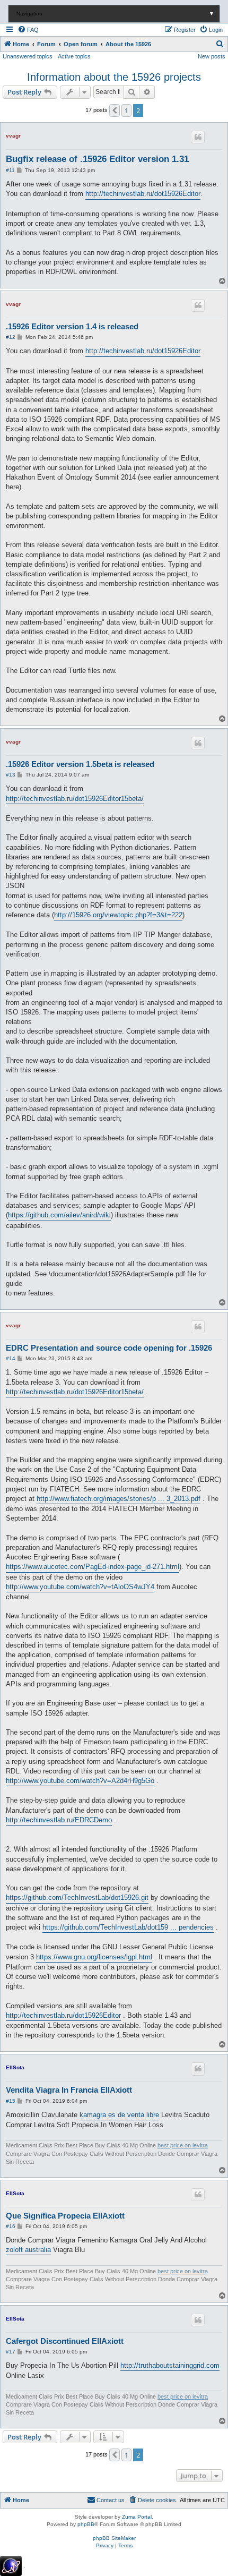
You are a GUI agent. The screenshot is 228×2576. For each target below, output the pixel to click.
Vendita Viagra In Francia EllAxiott (69, 2090)
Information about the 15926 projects (114, 77)
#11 (10, 170)
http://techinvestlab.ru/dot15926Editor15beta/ (75, 799)
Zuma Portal (137, 2517)
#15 (11, 2101)
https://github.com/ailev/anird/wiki (59, 1215)
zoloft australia (28, 2250)
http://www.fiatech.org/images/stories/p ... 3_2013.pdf (119, 1499)
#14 (11, 1358)
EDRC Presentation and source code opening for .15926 (109, 1348)
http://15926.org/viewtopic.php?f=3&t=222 (118, 915)
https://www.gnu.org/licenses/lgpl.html (94, 1957)
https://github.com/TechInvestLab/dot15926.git (77, 1897)
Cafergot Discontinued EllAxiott (65, 2341)
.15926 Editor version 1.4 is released (72, 326)
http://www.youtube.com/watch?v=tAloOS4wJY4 (80, 1587)
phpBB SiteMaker (114, 2538)
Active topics (74, 56)
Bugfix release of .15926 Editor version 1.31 (97, 159)
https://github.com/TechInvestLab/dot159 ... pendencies (128, 1927)
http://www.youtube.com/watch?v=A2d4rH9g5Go (80, 1781)
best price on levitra (183, 2145)
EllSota (15, 2067)
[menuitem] (28, 30)
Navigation (115, 14)
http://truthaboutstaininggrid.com (170, 2365)
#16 (11, 2226)
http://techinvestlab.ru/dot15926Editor (143, 194)
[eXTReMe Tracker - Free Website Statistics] (11, 2566)
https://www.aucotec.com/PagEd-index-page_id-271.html (93, 1567)
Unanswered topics (28, 56)
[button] (115, 110)
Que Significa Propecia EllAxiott (65, 2216)
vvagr (13, 136)
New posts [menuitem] (212, 56)
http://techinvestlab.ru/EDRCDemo (59, 1820)
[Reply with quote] (198, 137)
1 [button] (126, 110)
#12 (11, 337)
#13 (11, 775)
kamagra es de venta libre (119, 2115)
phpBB (86, 2524)
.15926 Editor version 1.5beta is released (80, 764)
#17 (11, 2352)
